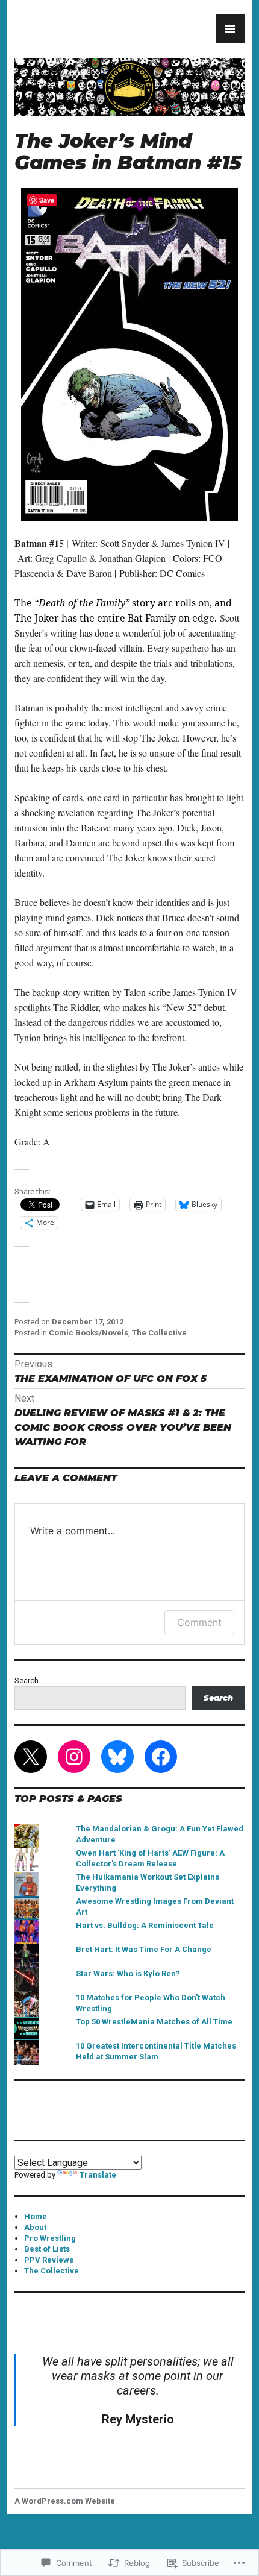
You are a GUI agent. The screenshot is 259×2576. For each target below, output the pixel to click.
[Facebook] (161, 1757)
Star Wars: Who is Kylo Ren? (128, 1973)
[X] (31, 1757)
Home (36, 2216)
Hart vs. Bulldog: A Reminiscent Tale (145, 1925)
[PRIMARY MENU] (230, 29)
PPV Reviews (49, 2260)
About (35, 2227)
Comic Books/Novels (89, 1333)
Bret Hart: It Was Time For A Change (144, 1949)
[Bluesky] (117, 1757)
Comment (199, 1622)
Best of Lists (47, 2249)
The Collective (159, 1333)
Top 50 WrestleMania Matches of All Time (154, 2022)
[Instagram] (74, 1757)
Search (27, 1680)
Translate (98, 2175)
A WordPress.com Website (65, 2501)
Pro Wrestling (50, 2238)
